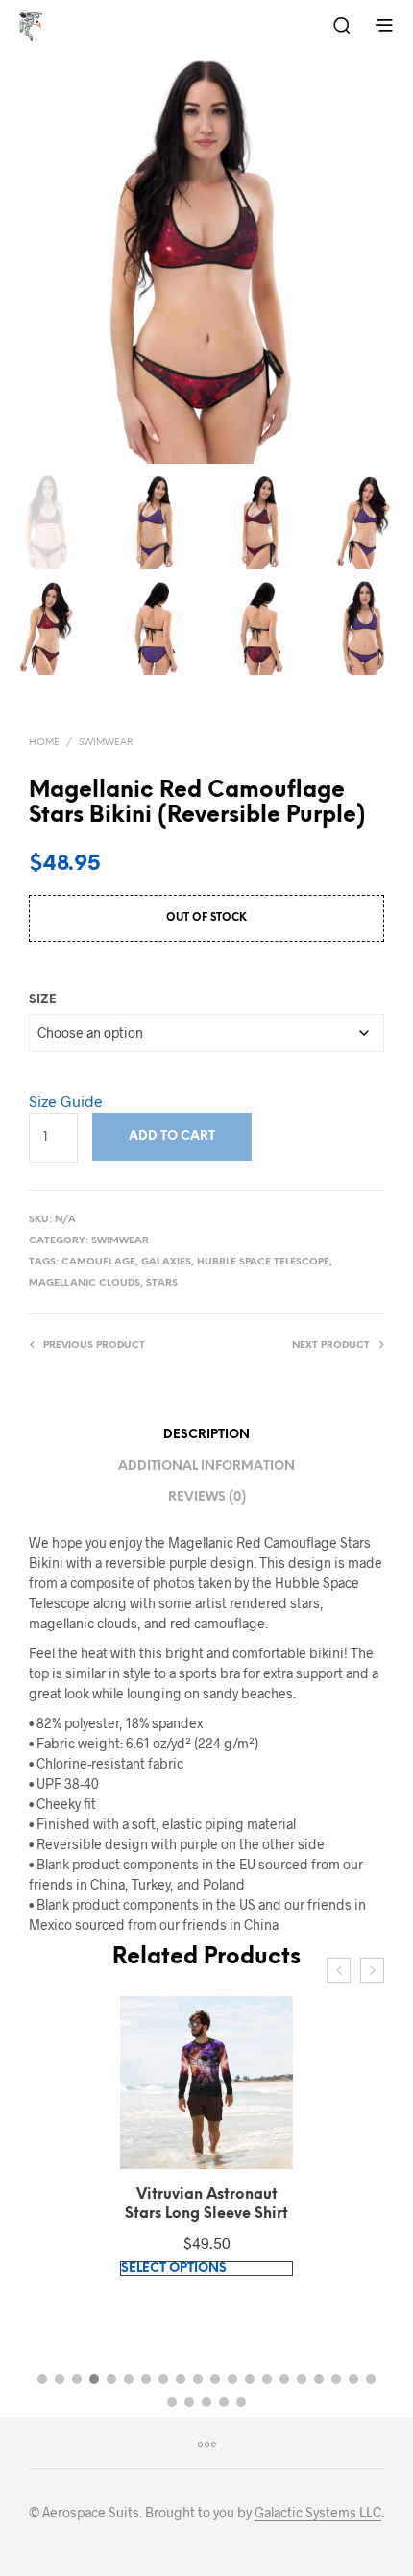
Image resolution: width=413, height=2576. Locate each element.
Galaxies (166, 1262)
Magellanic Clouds (85, 1283)
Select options (174, 2268)
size (43, 1000)
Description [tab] (206, 1435)
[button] (42, 2379)
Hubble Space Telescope (263, 1262)
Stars (162, 1283)
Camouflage (98, 1262)
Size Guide (66, 1101)
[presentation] (339, 1970)
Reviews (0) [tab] (207, 1497)
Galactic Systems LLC (318, 2513)
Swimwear (106, 743)
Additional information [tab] (206, 1467)
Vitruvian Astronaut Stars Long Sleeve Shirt (206, 2204)
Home (44, 743)
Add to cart (172, 1136)
